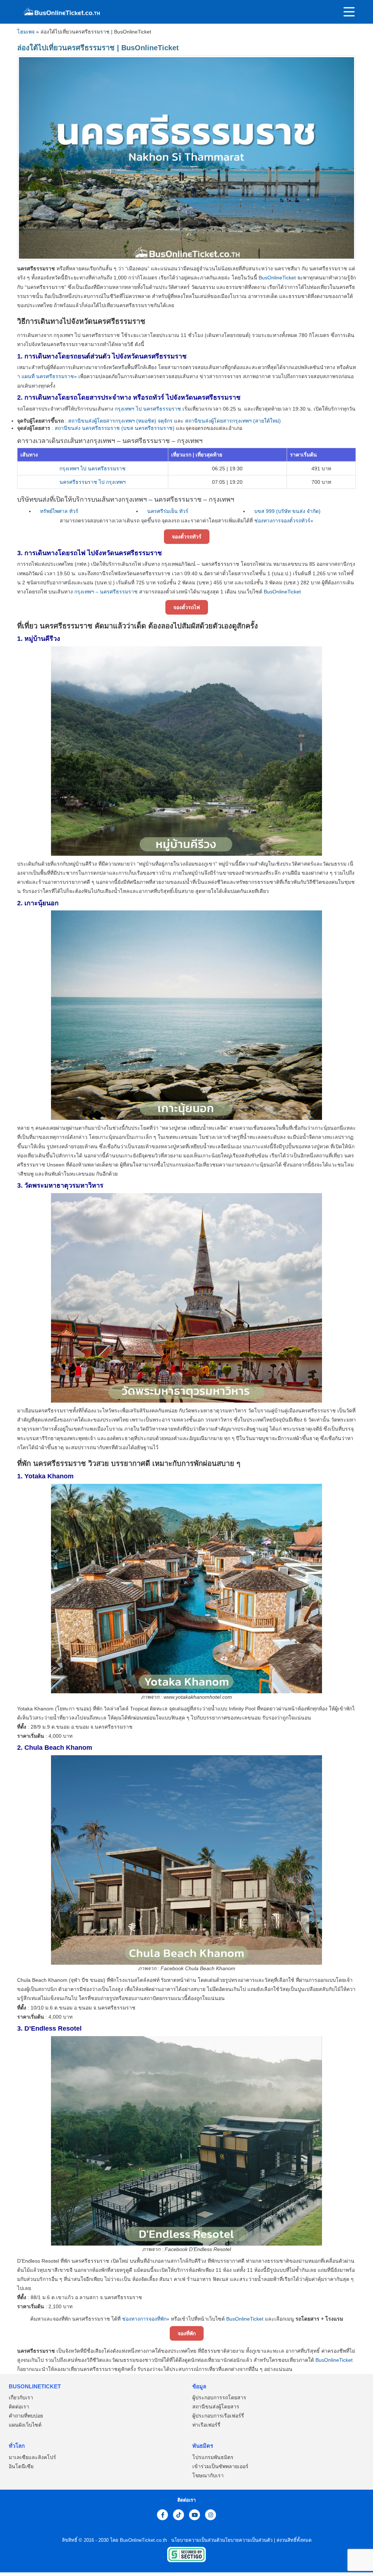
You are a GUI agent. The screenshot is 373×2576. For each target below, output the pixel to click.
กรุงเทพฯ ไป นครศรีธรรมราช (148, 409)
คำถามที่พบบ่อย (26, 2416)
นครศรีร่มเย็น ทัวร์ (168, 511)
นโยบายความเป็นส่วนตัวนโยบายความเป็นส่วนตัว (221, 2540)
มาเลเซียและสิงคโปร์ (32, 2457)
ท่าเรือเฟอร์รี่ (206, 2425)
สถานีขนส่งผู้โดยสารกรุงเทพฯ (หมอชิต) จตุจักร (120, 421)
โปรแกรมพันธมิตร (213, 2457)
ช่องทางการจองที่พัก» (146, 2319)
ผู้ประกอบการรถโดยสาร (219, 2398)
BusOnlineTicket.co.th (144, 2540)
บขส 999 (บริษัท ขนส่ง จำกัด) (287, 511)
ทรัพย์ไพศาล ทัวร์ (59, 511)
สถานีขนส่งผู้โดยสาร (216, 2407)
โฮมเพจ (26, 32)
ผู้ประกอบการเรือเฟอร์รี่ (218, 2416)
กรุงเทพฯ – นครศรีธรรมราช (106, 592)
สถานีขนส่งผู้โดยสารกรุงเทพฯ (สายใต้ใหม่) (233, 421)
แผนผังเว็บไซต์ (25, 2425)
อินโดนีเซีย (21, 2466)
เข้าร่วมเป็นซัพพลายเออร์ (220, 2466)
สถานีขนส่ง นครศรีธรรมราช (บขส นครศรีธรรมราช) (115, 428)
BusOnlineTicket (277, 278)
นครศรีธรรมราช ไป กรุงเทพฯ (93, 482)
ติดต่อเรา (19, 2407)
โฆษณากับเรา (208, 2475)
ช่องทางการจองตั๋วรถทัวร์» (284, 521)
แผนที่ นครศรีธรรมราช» (49, 376)
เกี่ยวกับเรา (21, 2398)
